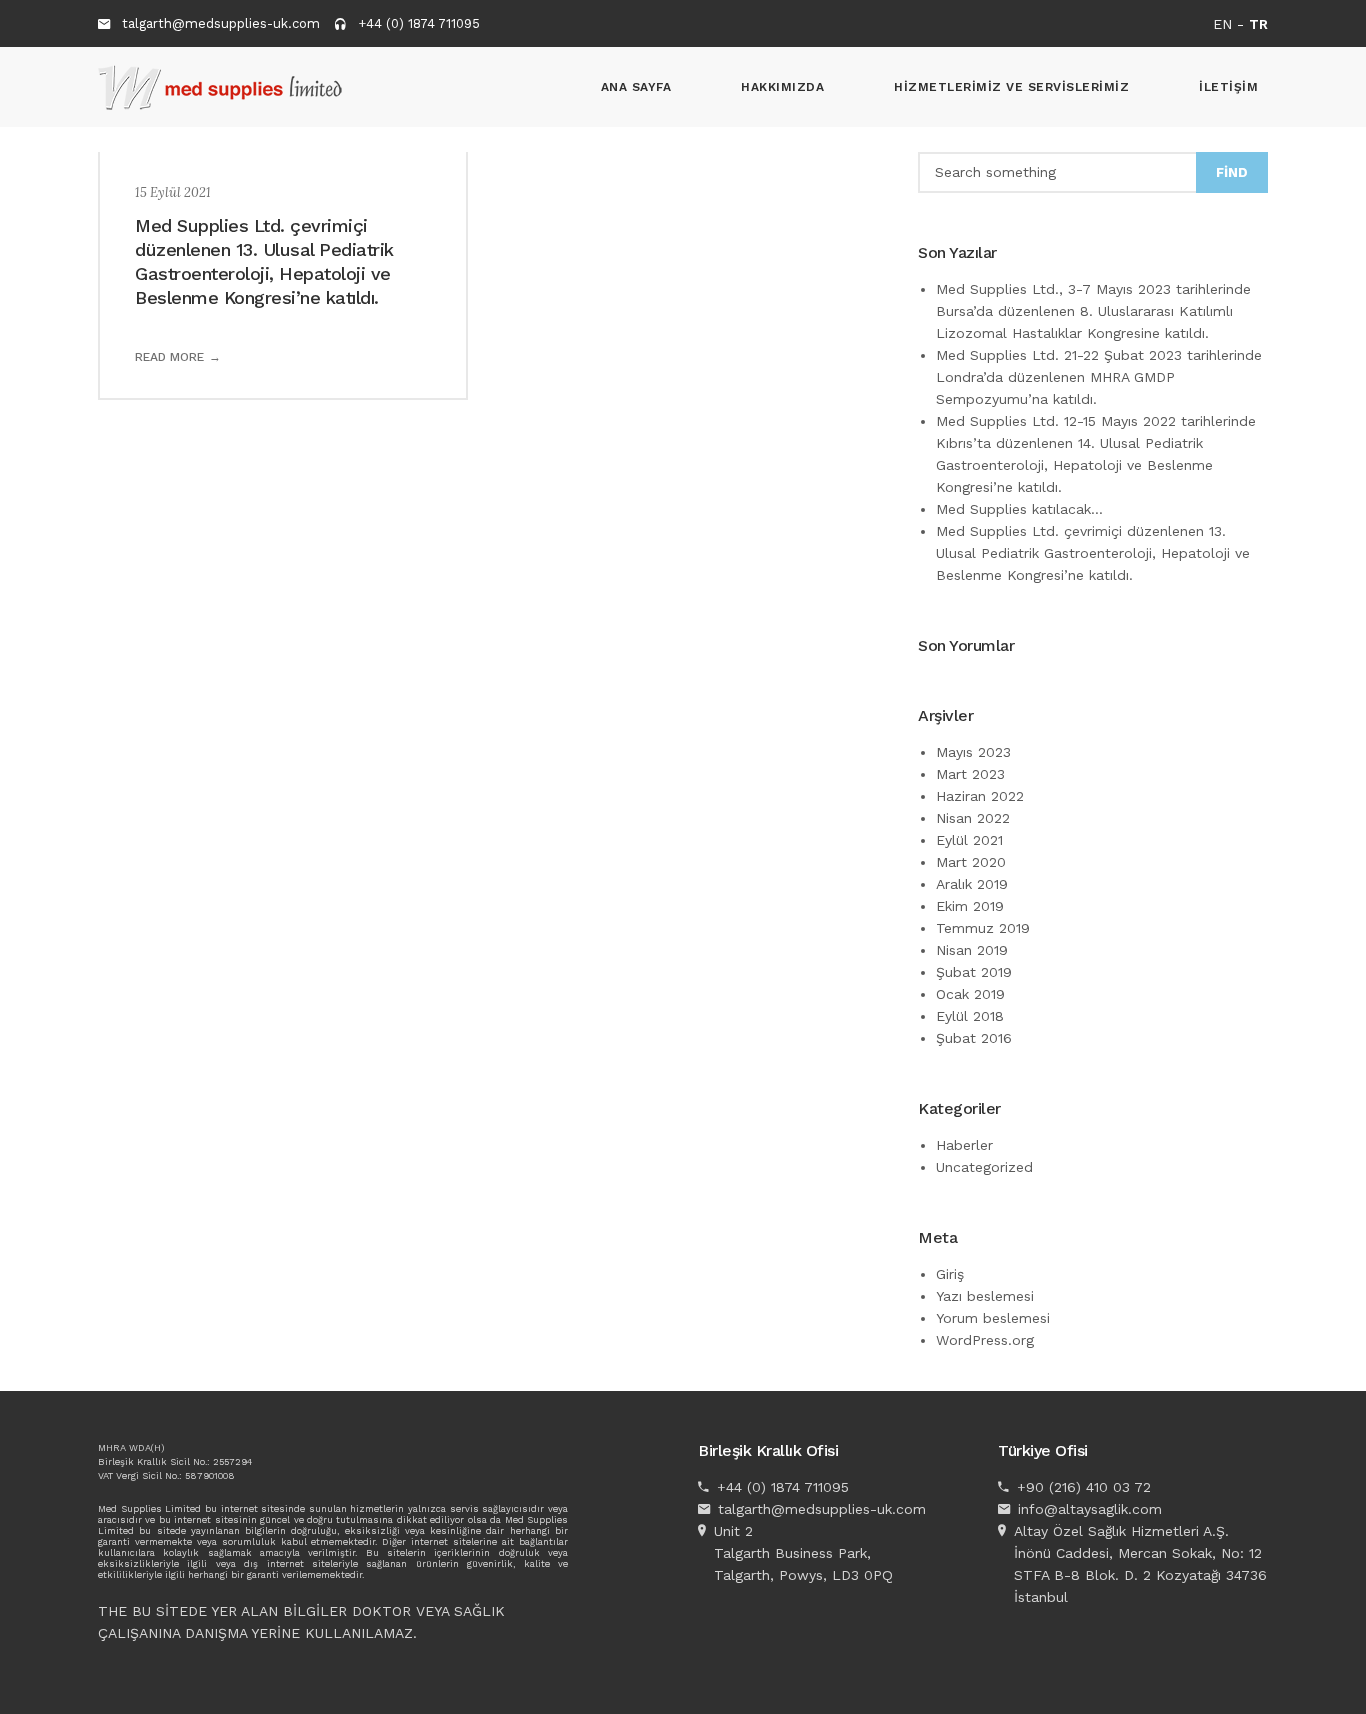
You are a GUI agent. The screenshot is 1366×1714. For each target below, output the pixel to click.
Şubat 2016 (974, 1038)
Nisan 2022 (973, 818)
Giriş (950, 1274)
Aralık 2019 (972, 884)
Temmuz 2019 (983, 928)
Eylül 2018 (970, 1016)
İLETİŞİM (1228, 87)
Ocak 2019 (970, 994)
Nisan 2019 (972, 950)
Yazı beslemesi (985, 1296)
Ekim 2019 (970, 906)
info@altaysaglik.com (1090, 1509)
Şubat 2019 (974, 972)
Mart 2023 (970, 774)
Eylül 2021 (969, 840)
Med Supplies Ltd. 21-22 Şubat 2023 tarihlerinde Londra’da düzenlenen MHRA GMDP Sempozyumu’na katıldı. (1099, 377)
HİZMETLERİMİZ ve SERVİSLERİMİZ (1011, 87)
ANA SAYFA (636, 87)
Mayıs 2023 (973, 752)
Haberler (964, 1145)
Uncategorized (984, 1167)
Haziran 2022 (980, 796)
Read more (169, 357)
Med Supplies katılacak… (1019, 509)
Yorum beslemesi (993, 1318)
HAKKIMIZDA (782, 87)
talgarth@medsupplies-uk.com (221, 23)
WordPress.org (985, 1340)
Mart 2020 (971, 862)
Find (1232, 172)
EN (1222, 24)
